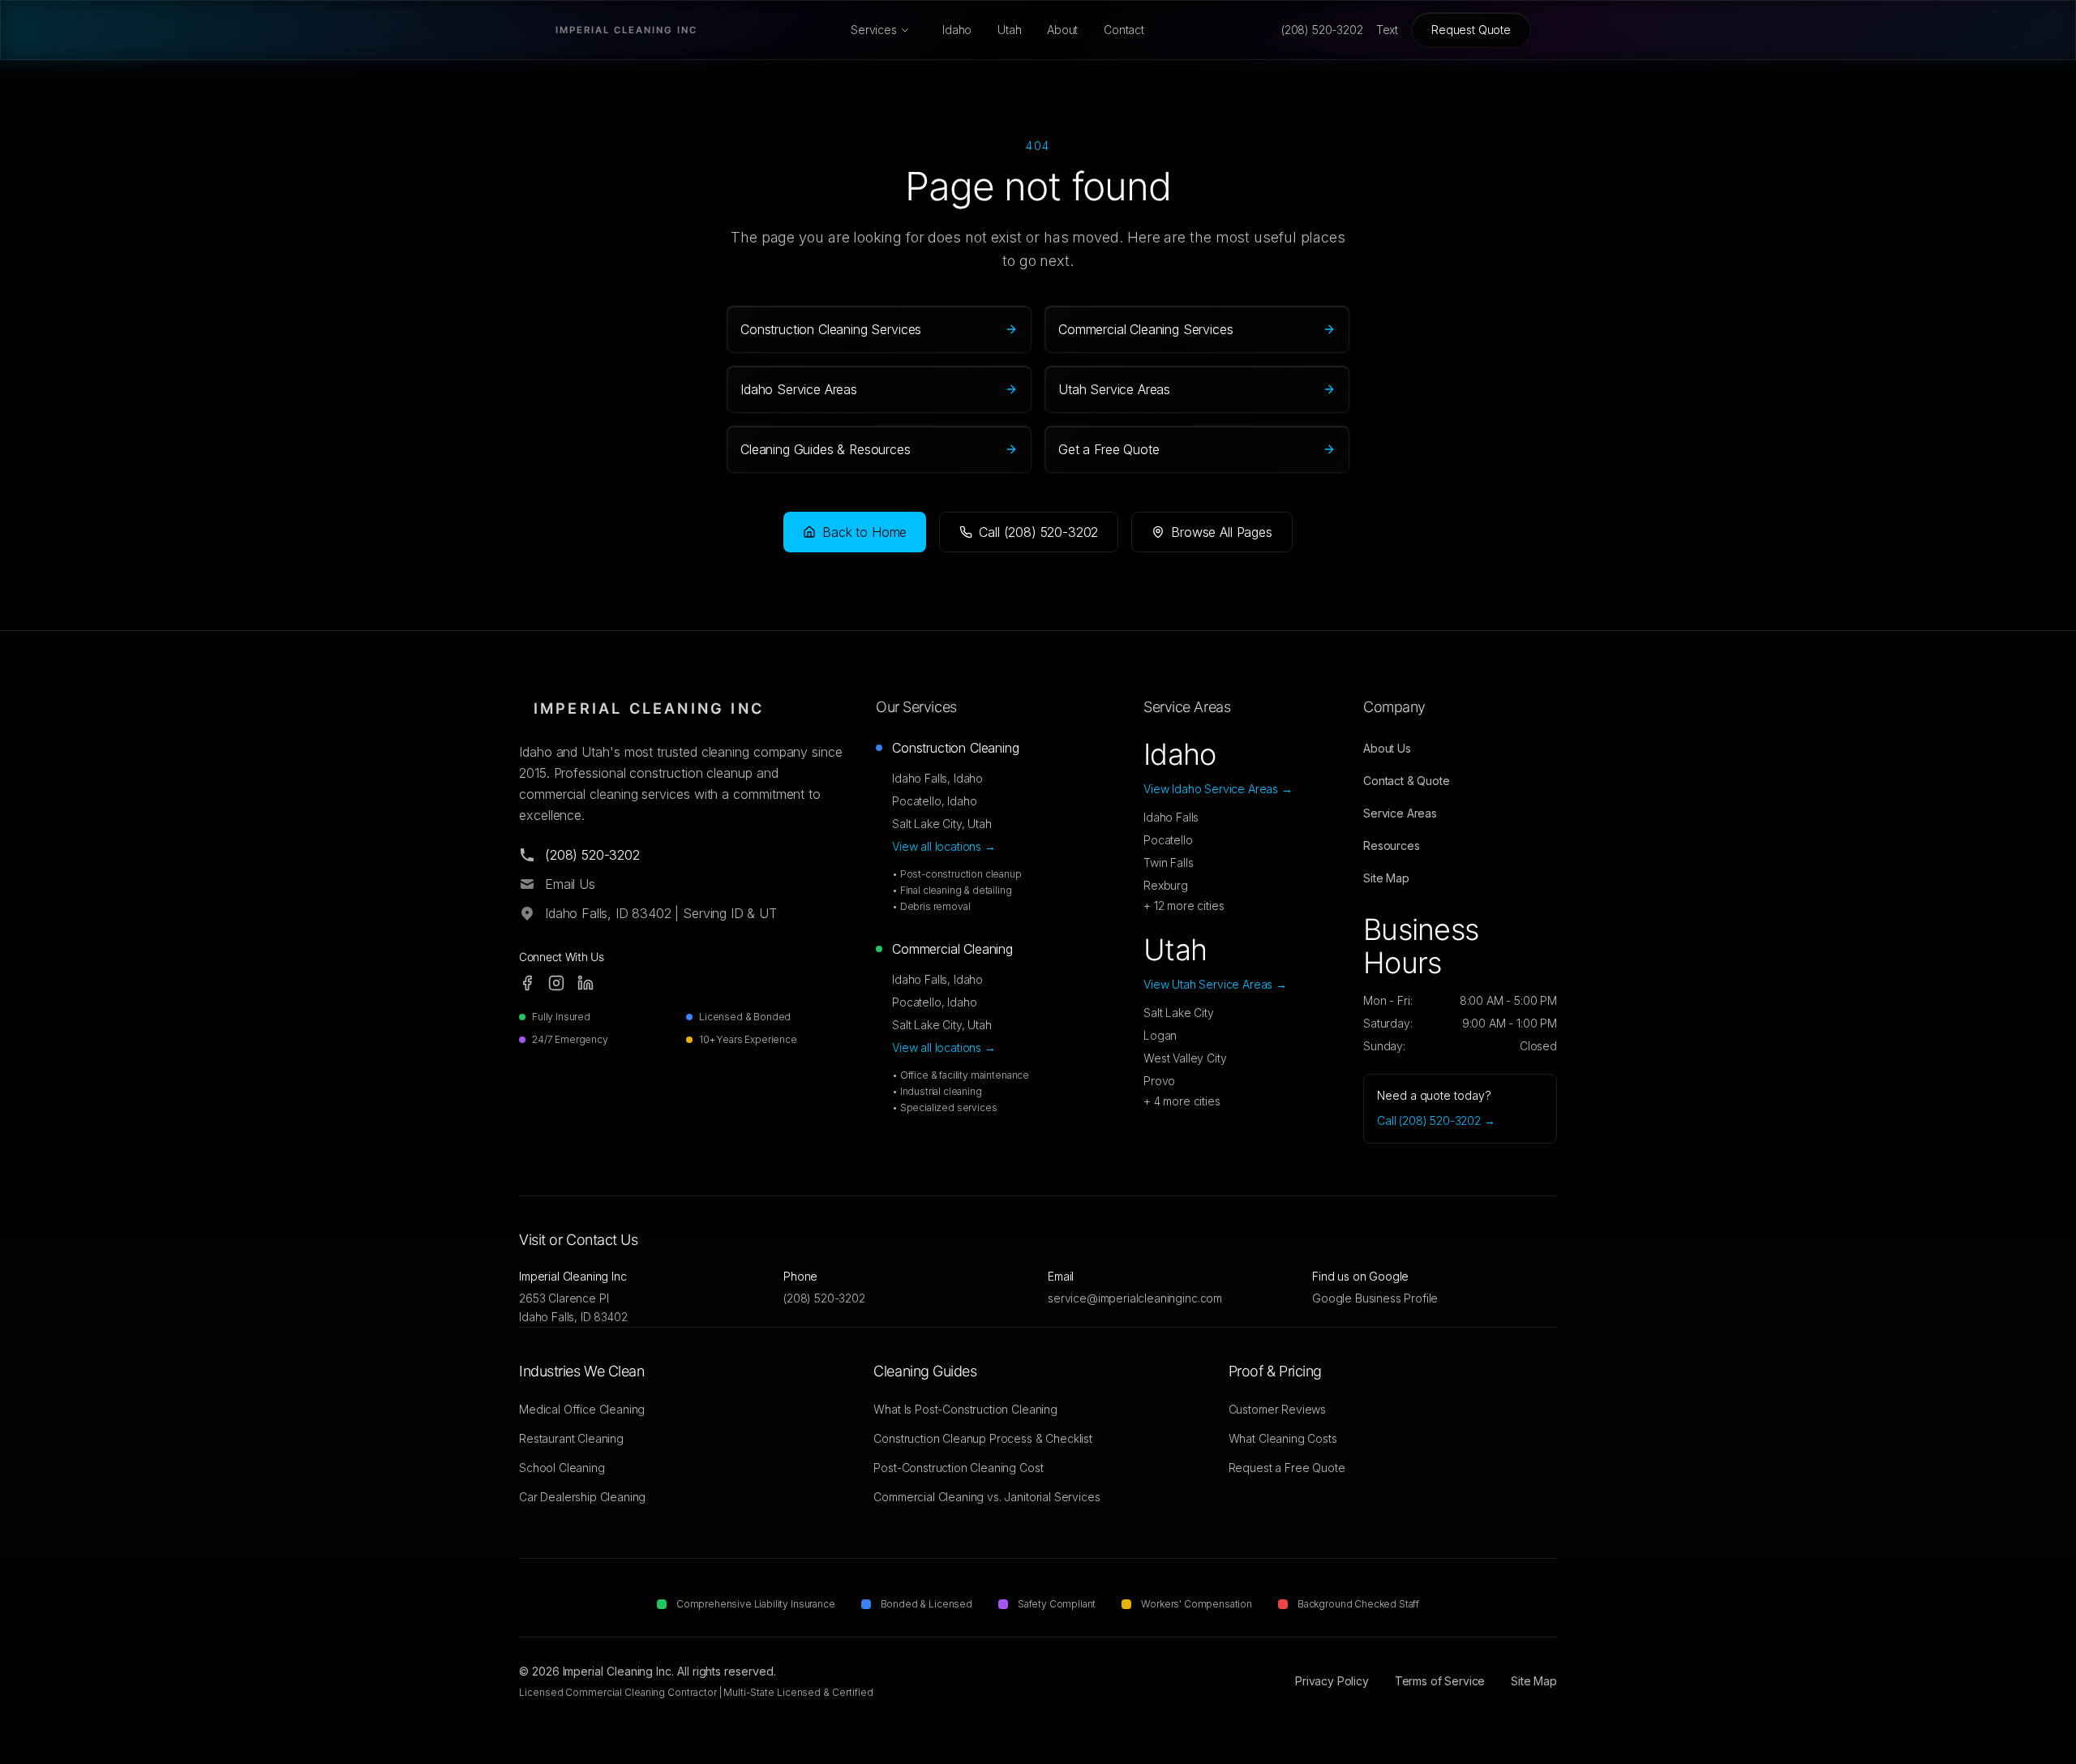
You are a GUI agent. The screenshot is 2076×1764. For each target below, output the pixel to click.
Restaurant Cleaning (571, 1438)
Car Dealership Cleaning (582, 1497)
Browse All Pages (1221, 532)
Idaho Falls (1171, 817)
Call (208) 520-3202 (1038, 532)
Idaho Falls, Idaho (937, 778)
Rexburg (1166, 885)
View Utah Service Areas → (1215, 984)
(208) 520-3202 (824, 1298)
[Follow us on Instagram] (556, 983)
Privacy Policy (1332, 1681)
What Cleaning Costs (1283, 1438)
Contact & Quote (1407, 781)
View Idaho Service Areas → (1218, 789)
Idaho (957, 30)
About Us (1387, 748)
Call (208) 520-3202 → (1436, 1120)
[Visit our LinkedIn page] (585, 983)
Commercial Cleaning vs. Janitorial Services (987, 1497)
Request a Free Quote (1287, 1468)
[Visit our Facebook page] (527, 983)
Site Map (1386, 878)
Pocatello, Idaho (934, 801)
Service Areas (1400, 813)
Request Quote (1471, 30)
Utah (1009, 30)
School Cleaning (562, 1468)
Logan (1160, 1035)
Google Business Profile (1375, 1298)
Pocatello (1168, 840)
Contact (1124, 30)
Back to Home (864, 532)
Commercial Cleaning (952, 949)
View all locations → (944, 846)
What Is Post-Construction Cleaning (965, 1409)
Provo (1159, 1081)
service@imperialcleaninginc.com (1135, 1298)
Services (874, 30)
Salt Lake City (1179, 1013)
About (1062, 30)
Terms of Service (1440, 1681)
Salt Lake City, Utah (942, 824)
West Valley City (1185, 1058)
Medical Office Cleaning (582, 1409)
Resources (1392, 846)
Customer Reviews (1277, 1409)
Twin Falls (1168, 863)
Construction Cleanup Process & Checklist (983, 1438)
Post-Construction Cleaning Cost (958, 1468)
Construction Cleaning (956, 748)
